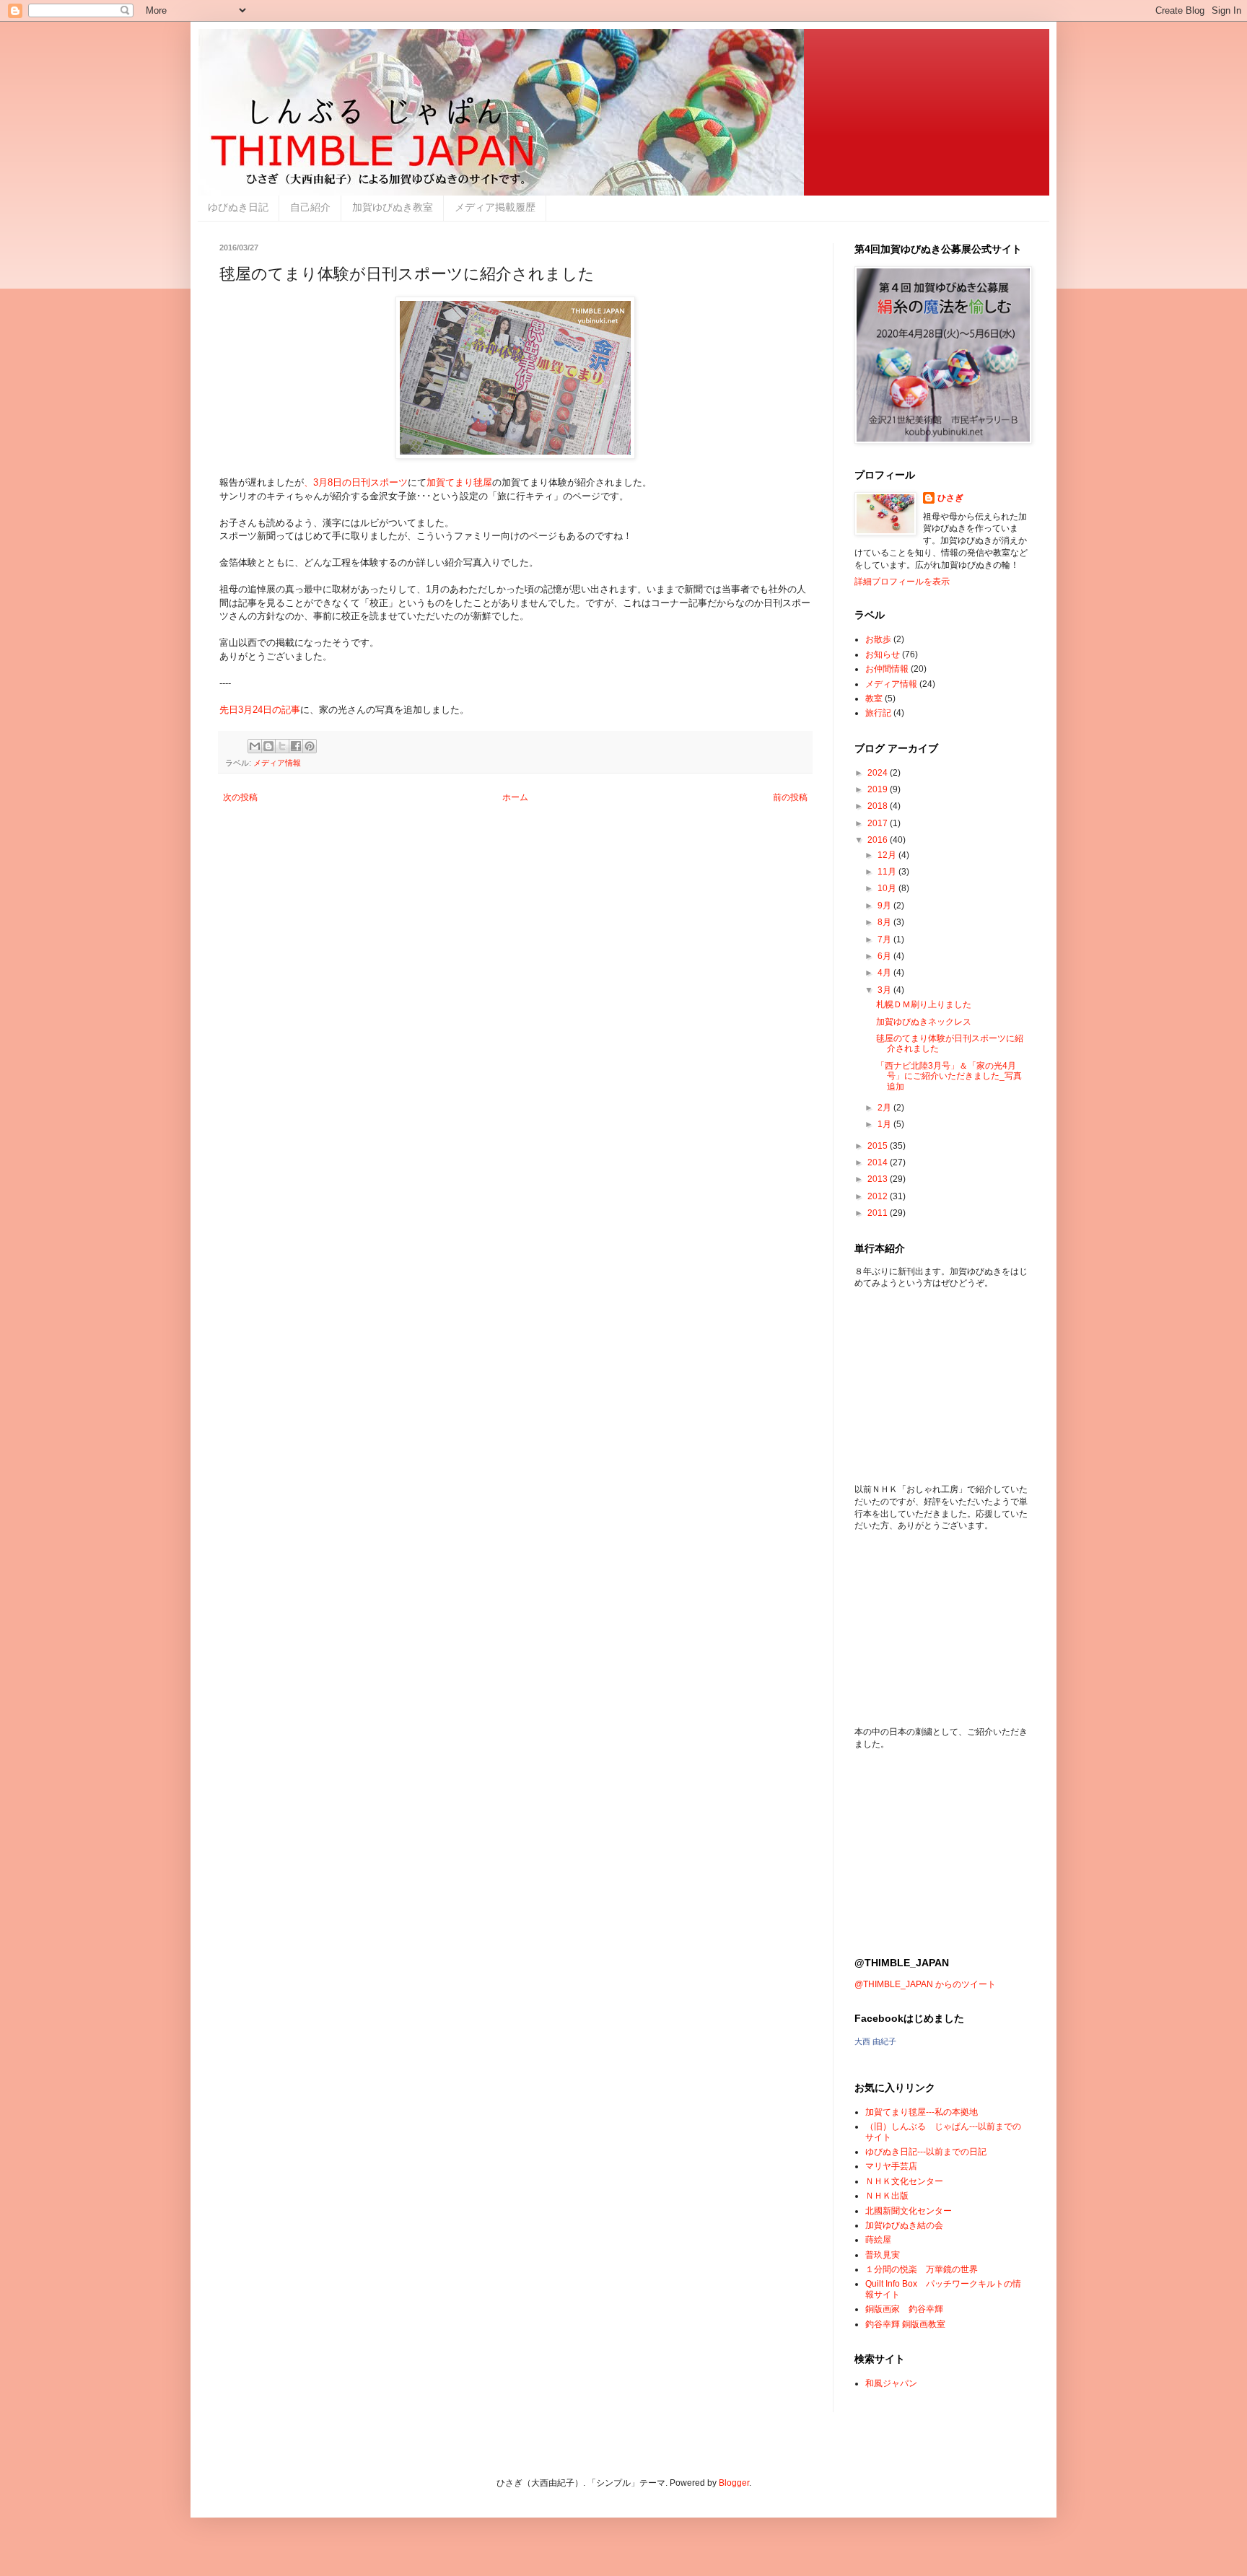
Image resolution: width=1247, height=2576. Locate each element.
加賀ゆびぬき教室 (393, 207)
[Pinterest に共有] (310, 746)
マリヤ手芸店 (891, 2166)
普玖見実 (883, 2255)
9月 (885, 906)
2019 (879, 789)
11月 (888, 872)
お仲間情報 (887, 669)
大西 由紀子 (875, 2041)
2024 (879, 773)
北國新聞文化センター (909, 2211)
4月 (885, 973)
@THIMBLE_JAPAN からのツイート (925, 1984)
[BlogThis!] (268, 746)
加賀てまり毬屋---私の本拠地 (922, 2112)
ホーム (515, 797)
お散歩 (878, 639)
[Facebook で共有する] (296, 746)
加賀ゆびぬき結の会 (904, 2225)
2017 (879, 823)
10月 (888, 888)
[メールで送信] (255, 746)
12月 (888, 855)
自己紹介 (310, 207)
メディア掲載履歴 (495, 207)
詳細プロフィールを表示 (902, 582)
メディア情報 (277, 763)
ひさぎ (950, 498)
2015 (879, 1146)
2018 (879, 806)
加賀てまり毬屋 (459, 482)
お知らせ (883, 654)
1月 (885, 1124)
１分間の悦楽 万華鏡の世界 (922, 2269)
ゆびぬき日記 (238, 207)
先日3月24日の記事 (260, 710)
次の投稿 (240, 797)
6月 (885, 956)
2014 (879, 1162)
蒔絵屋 (878, 2240)
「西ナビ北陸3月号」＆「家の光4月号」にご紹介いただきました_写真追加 (949, 1076)
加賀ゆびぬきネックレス (924, 1022)
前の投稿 (790, 797)
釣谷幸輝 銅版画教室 (905, 2324)
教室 (874, 698)
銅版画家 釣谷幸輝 (904, 2309)
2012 (879, 1196)
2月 (885, 1108)
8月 (885, 922)
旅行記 (878, 713)
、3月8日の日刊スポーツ (356, 482)
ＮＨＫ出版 (887, 2196)
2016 (879, 840)
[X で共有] (282, 746)
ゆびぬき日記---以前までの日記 (926, 2152)
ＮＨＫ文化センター (904, 2181)
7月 (885, 939)
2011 (879, 1213)
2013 (879, 1179)
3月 (885, 990)
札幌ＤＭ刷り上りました (924, 1004)
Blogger (734, 2483)
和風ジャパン (891, 2383)
